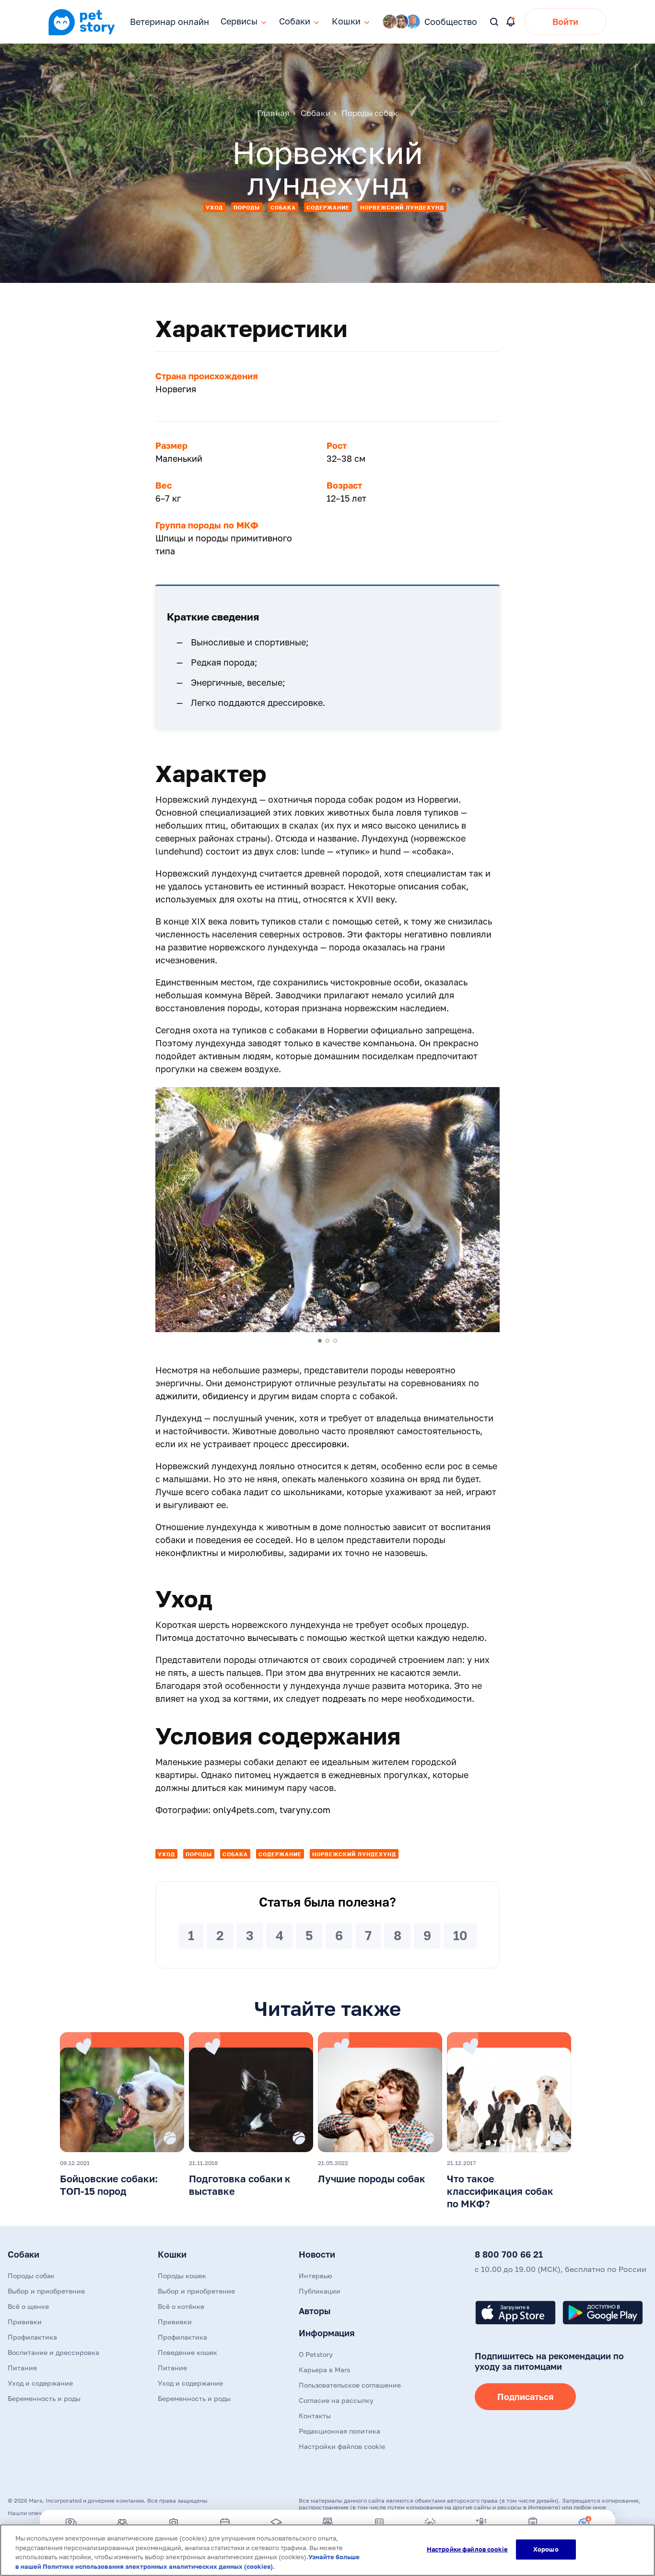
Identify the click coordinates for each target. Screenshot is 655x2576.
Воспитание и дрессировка (53, 2352)
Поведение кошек (187, 2352)
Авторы (315, 2311)
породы (247, 207)
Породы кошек (182, 2276)
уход (214, 207)
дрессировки (319, 1444)
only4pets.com (244, 1810)
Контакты (315, 2416)
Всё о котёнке (181, 2306)
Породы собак (31, 2276)
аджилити (176, 1396)
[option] (327, 1210)
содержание (328, 207)
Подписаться (525, 2397)
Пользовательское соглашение (350, 2385)
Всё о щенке (28, 2306)
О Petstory (316, 2354)
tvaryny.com (305, 1810)
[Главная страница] (82, 34)
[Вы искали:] (495, 22)
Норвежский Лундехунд (402, 207)
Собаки (23, 2254)
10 (460, 1936)
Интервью (316, 2276)
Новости (317, 2254)
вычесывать (272, 1638)
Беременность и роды (44, 2398)
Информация (327, 2333)
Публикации (320, 2291)
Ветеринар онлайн (170, 22)
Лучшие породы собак (372, 2178)
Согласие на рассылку (336, 2400)
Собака (283, 207)
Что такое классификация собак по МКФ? (500, 2191)
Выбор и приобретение (46, 2291)
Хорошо (546, 2549)
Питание (22, 2368)
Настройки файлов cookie (467, 2549)
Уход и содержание (40, 2383)
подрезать (344, 1698)
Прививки (25, 2322)
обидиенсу (225, 1396)
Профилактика (32, 2337)
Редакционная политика (339, 2431)
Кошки (172, 2254)
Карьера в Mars (324, 2370)
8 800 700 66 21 (509, 2254)
